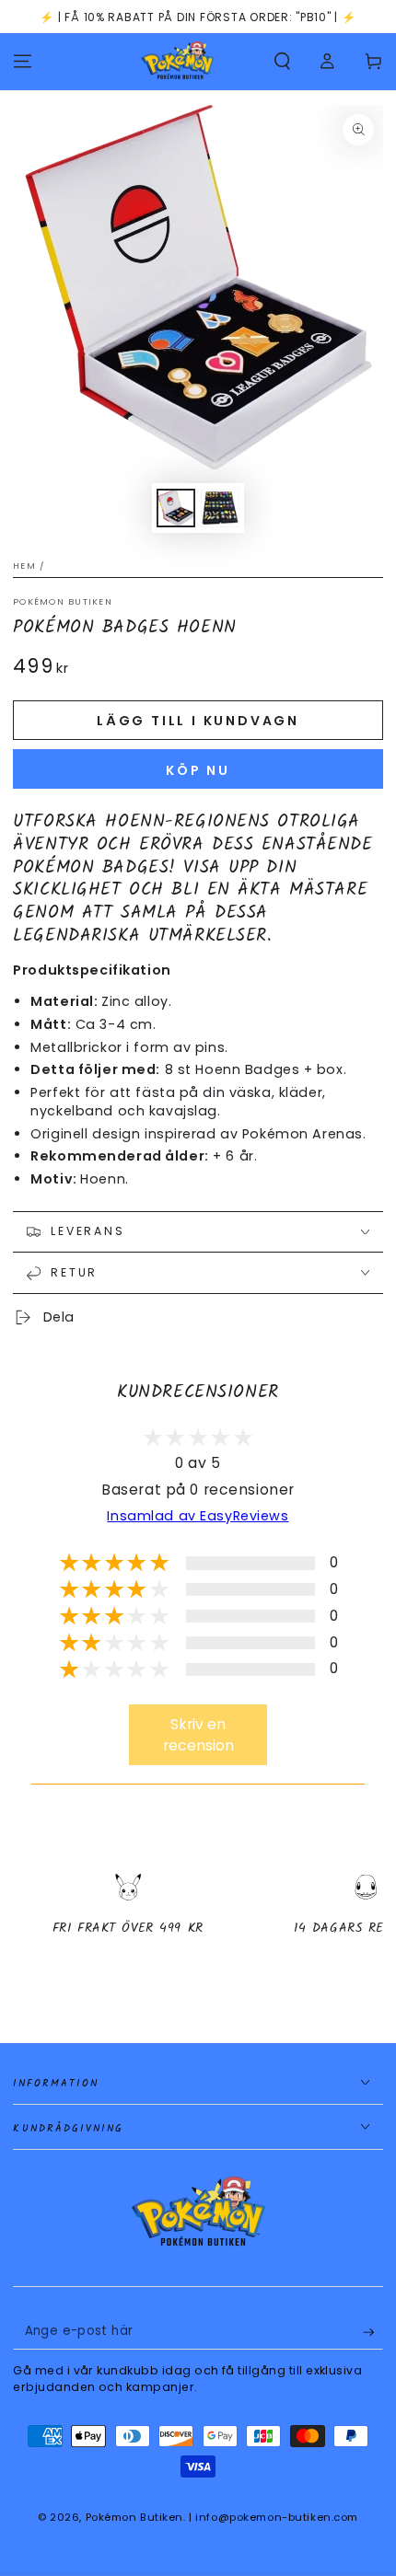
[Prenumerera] (373, 2332)
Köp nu (198, 770)
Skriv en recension (198, 1735)
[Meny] (23, 62)
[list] (198, 1921)
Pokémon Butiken (63, 601)
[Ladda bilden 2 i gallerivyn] (220, 508)
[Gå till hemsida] (178, 62)
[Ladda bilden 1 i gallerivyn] (176, 508)
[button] (282, 62)
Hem (24, 566)
